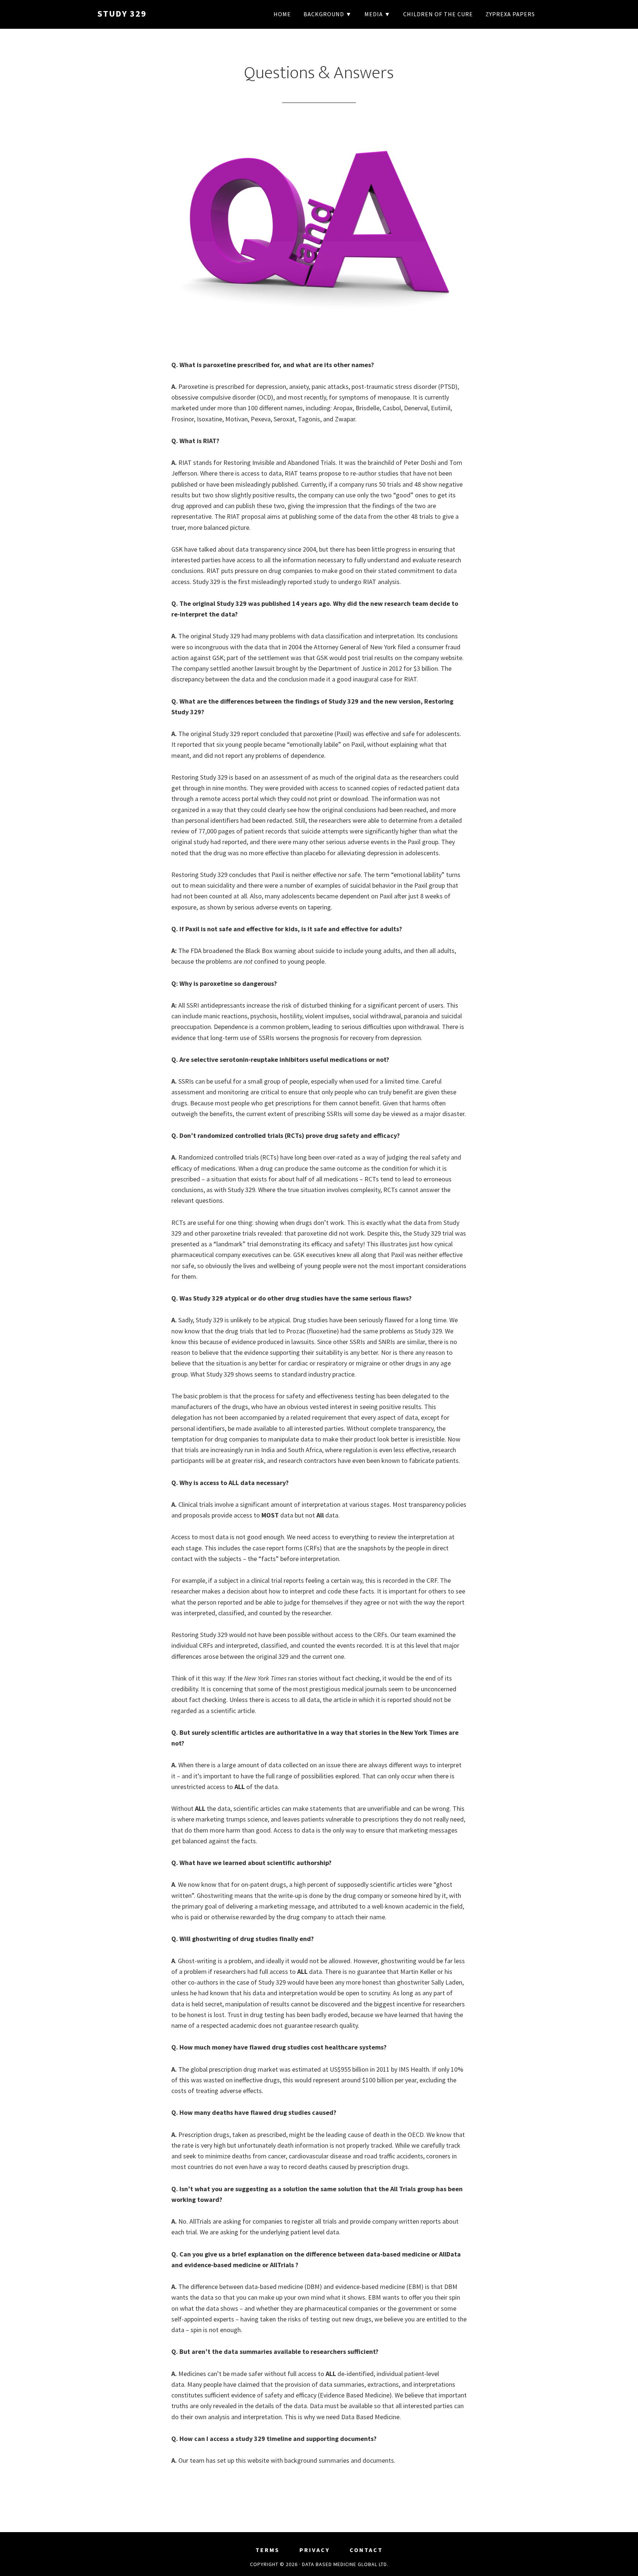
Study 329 (122, 13)
